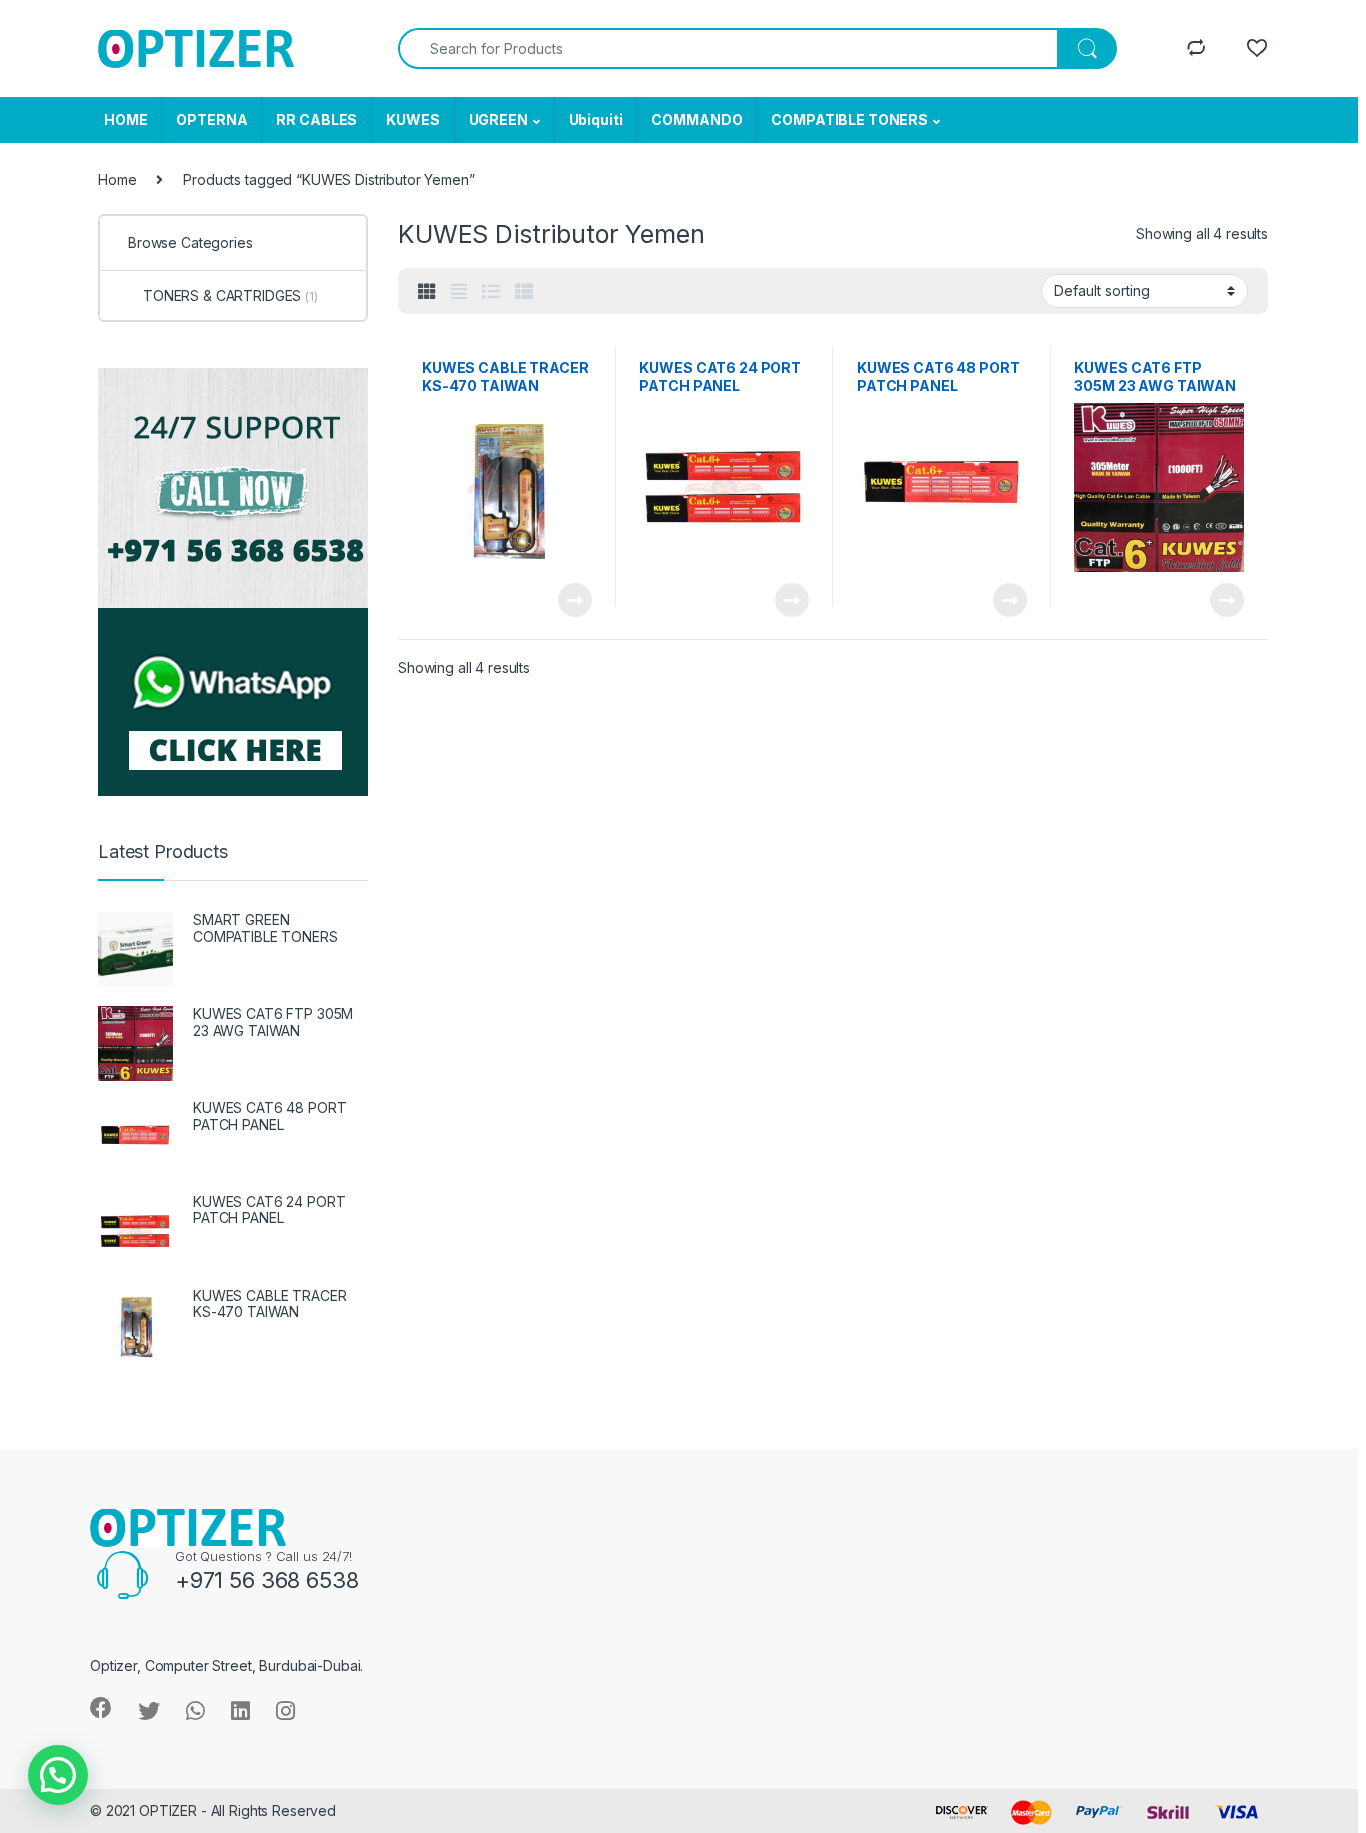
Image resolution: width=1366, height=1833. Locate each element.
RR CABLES (316, 119)
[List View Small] (524, 292)
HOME (125, 119)
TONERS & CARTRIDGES (230, 295)
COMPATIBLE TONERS (849, 119)
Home (117, 179)
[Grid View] (427, 292)
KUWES (412, 119)
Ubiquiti (596, 119)
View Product (566, 600)
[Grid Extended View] (459, 292)
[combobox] (728, 48)
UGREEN (498, 119)
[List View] (491, 292)
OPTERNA (211, 119)
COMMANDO (696, 119)
